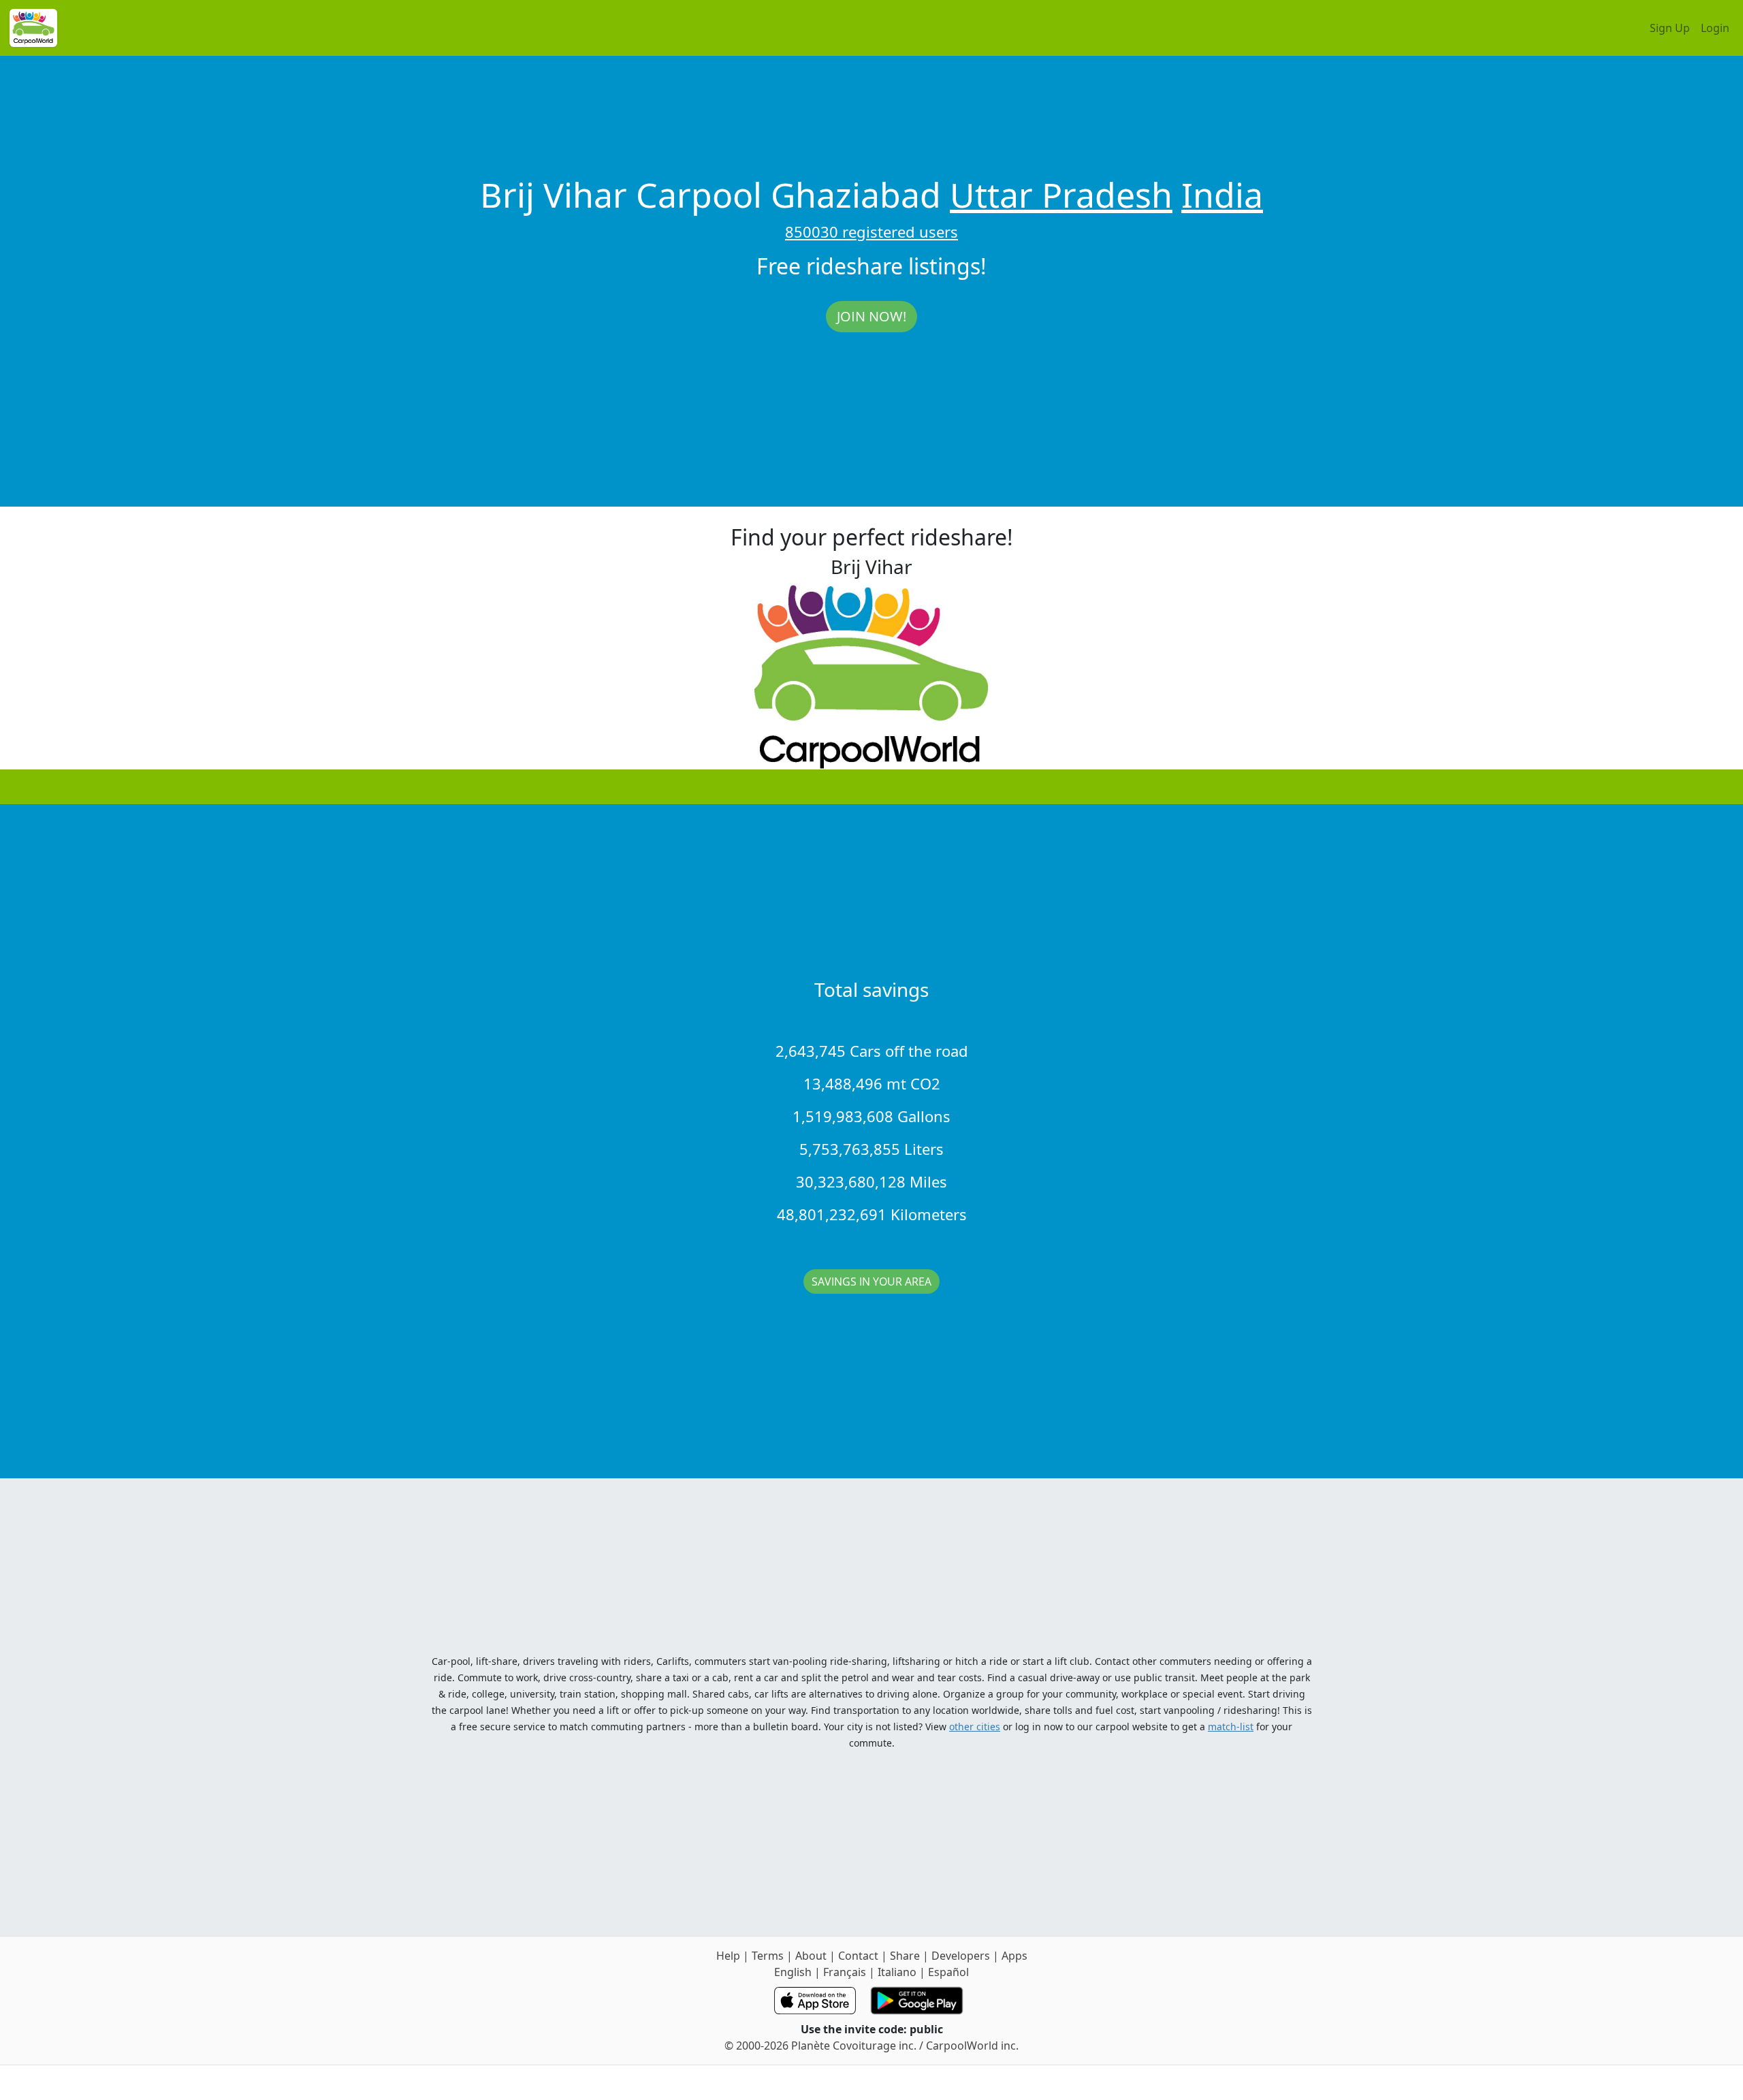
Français (845, 1972)
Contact (858, 1956)
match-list (1231, 1727)
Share (905, 1956)
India (1222, 195)
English (793, 1972)
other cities (975, 1727)
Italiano (897, 1972)
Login (1715, 28)
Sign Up (1670, 28)
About (811, 1956)
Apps (1014, 1956)
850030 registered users (871, 232)
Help (728, 1956)
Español (948, 1972)
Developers (961, 1956)
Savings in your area (871, 1282)
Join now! (871, 316)
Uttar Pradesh (1061, 195)
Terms (768, 1956)
